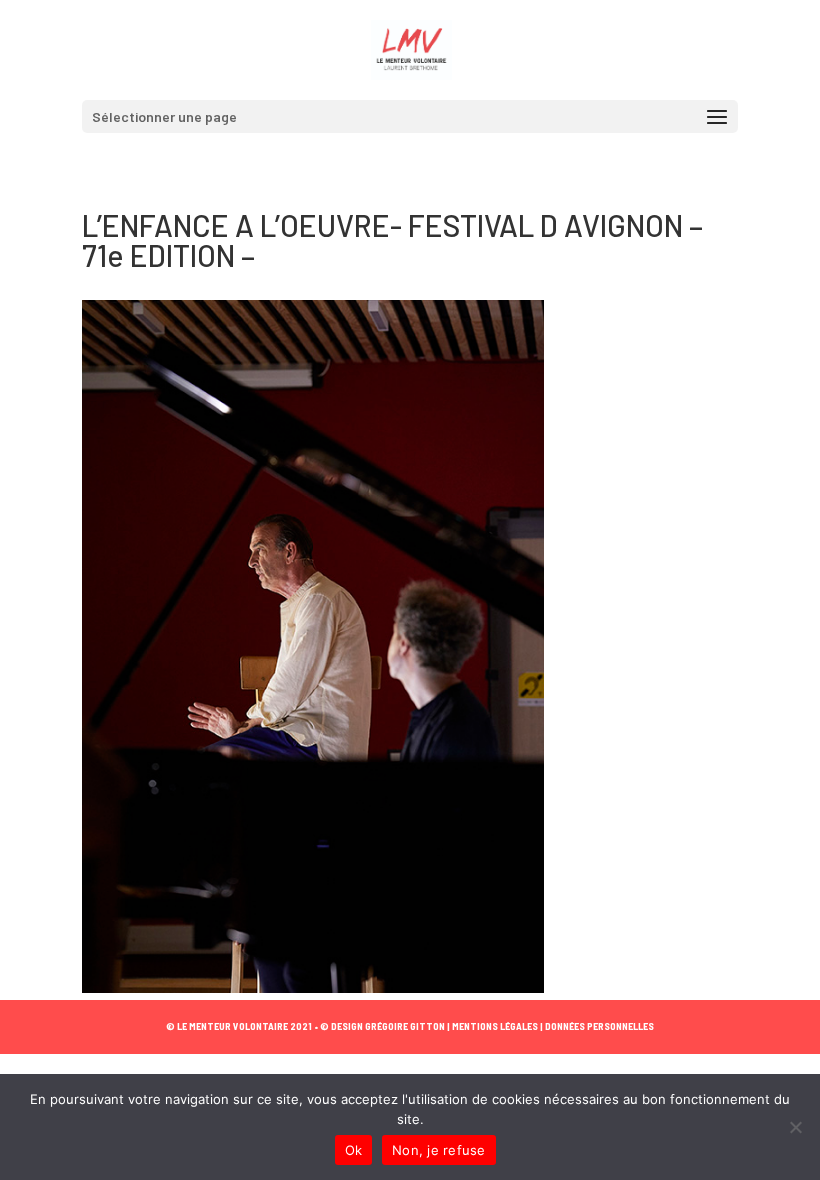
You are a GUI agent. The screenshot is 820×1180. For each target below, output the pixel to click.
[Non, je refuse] (795, 1127)
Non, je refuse (439, 1150)
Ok (354, 1150)
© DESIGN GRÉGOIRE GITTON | (385, 1026)
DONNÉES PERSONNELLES (598, 1026)
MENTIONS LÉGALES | (496, 1026)
